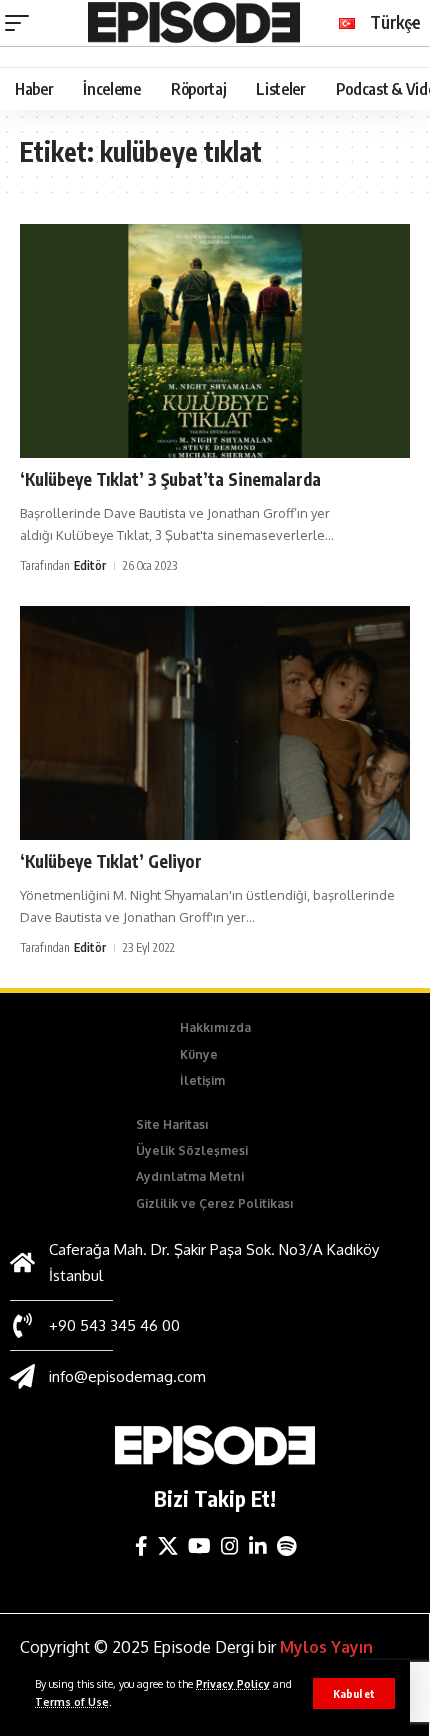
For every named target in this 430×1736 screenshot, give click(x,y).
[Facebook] (141, 1546)
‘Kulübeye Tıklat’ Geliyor (111, 861)
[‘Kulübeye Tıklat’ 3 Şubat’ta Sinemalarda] (215, 341)
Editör (90, 565)
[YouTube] (199, 1546)
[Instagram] (230, 1546)
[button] (354, 1693)
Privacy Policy (233, 1683)
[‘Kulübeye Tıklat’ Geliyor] (215, 723)
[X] (168, 1546)
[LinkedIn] (258, 1546)
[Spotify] (286, 1546)
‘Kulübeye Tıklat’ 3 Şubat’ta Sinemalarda (170, 479)
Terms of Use (72, 1701)
